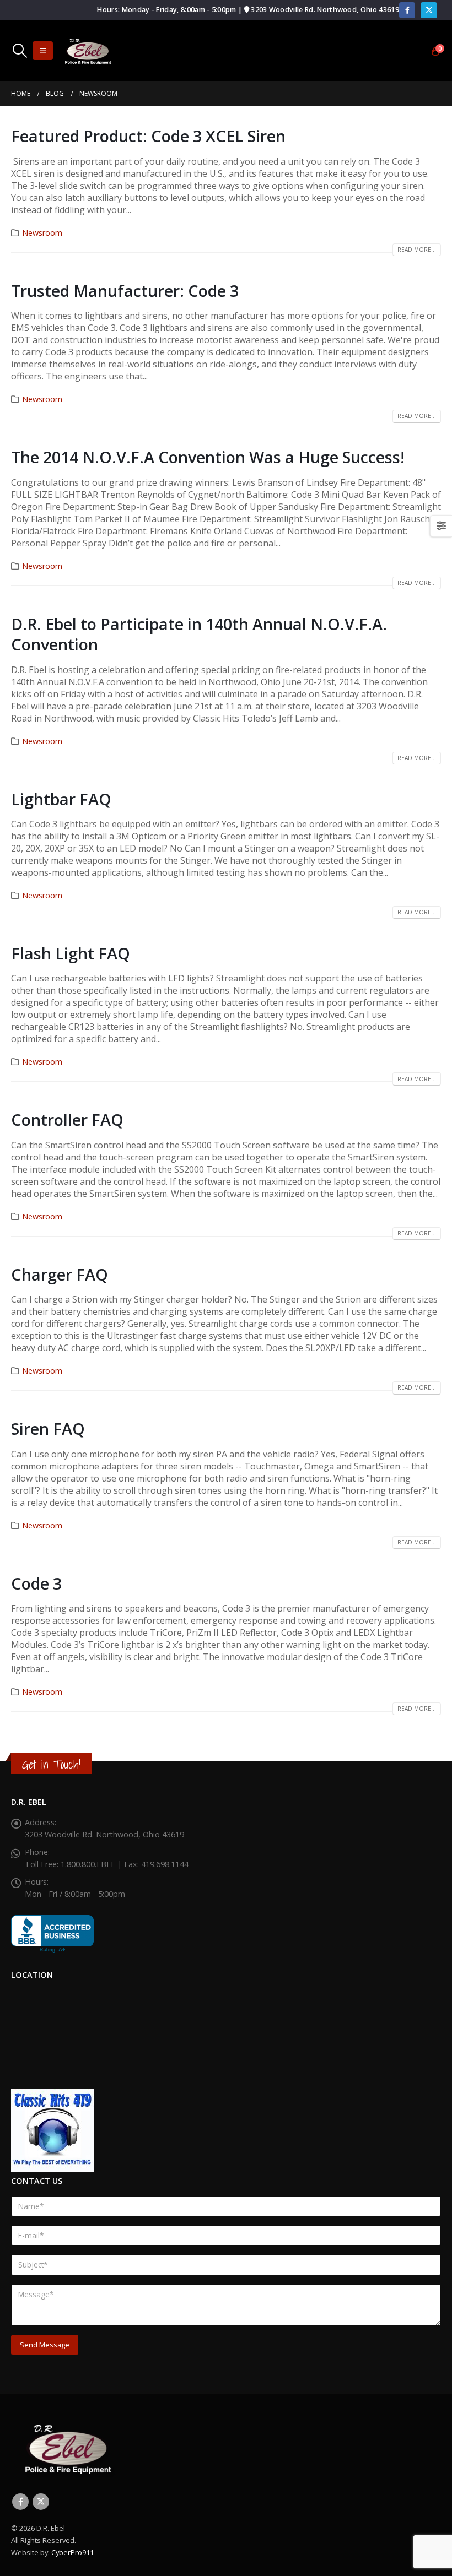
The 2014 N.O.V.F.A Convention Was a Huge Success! (208, 457)
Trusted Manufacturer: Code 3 (125, 291)
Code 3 (36, 1583)
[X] (429, 10)
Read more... (417, 250)
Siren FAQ (48, 1428)
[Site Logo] (88, 51)
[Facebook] (407, 10)
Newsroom (42, 233)
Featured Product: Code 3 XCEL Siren (148, 136)
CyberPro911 (72, 2552)
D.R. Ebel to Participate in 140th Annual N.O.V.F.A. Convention (199, 634)
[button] (20, 51)
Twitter (41, 2502)
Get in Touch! (51, 1764)
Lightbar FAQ (61, 799)
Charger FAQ (60, 1274)
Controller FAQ (67, 1119)
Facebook (20, 2502)
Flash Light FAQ (71, 953)
